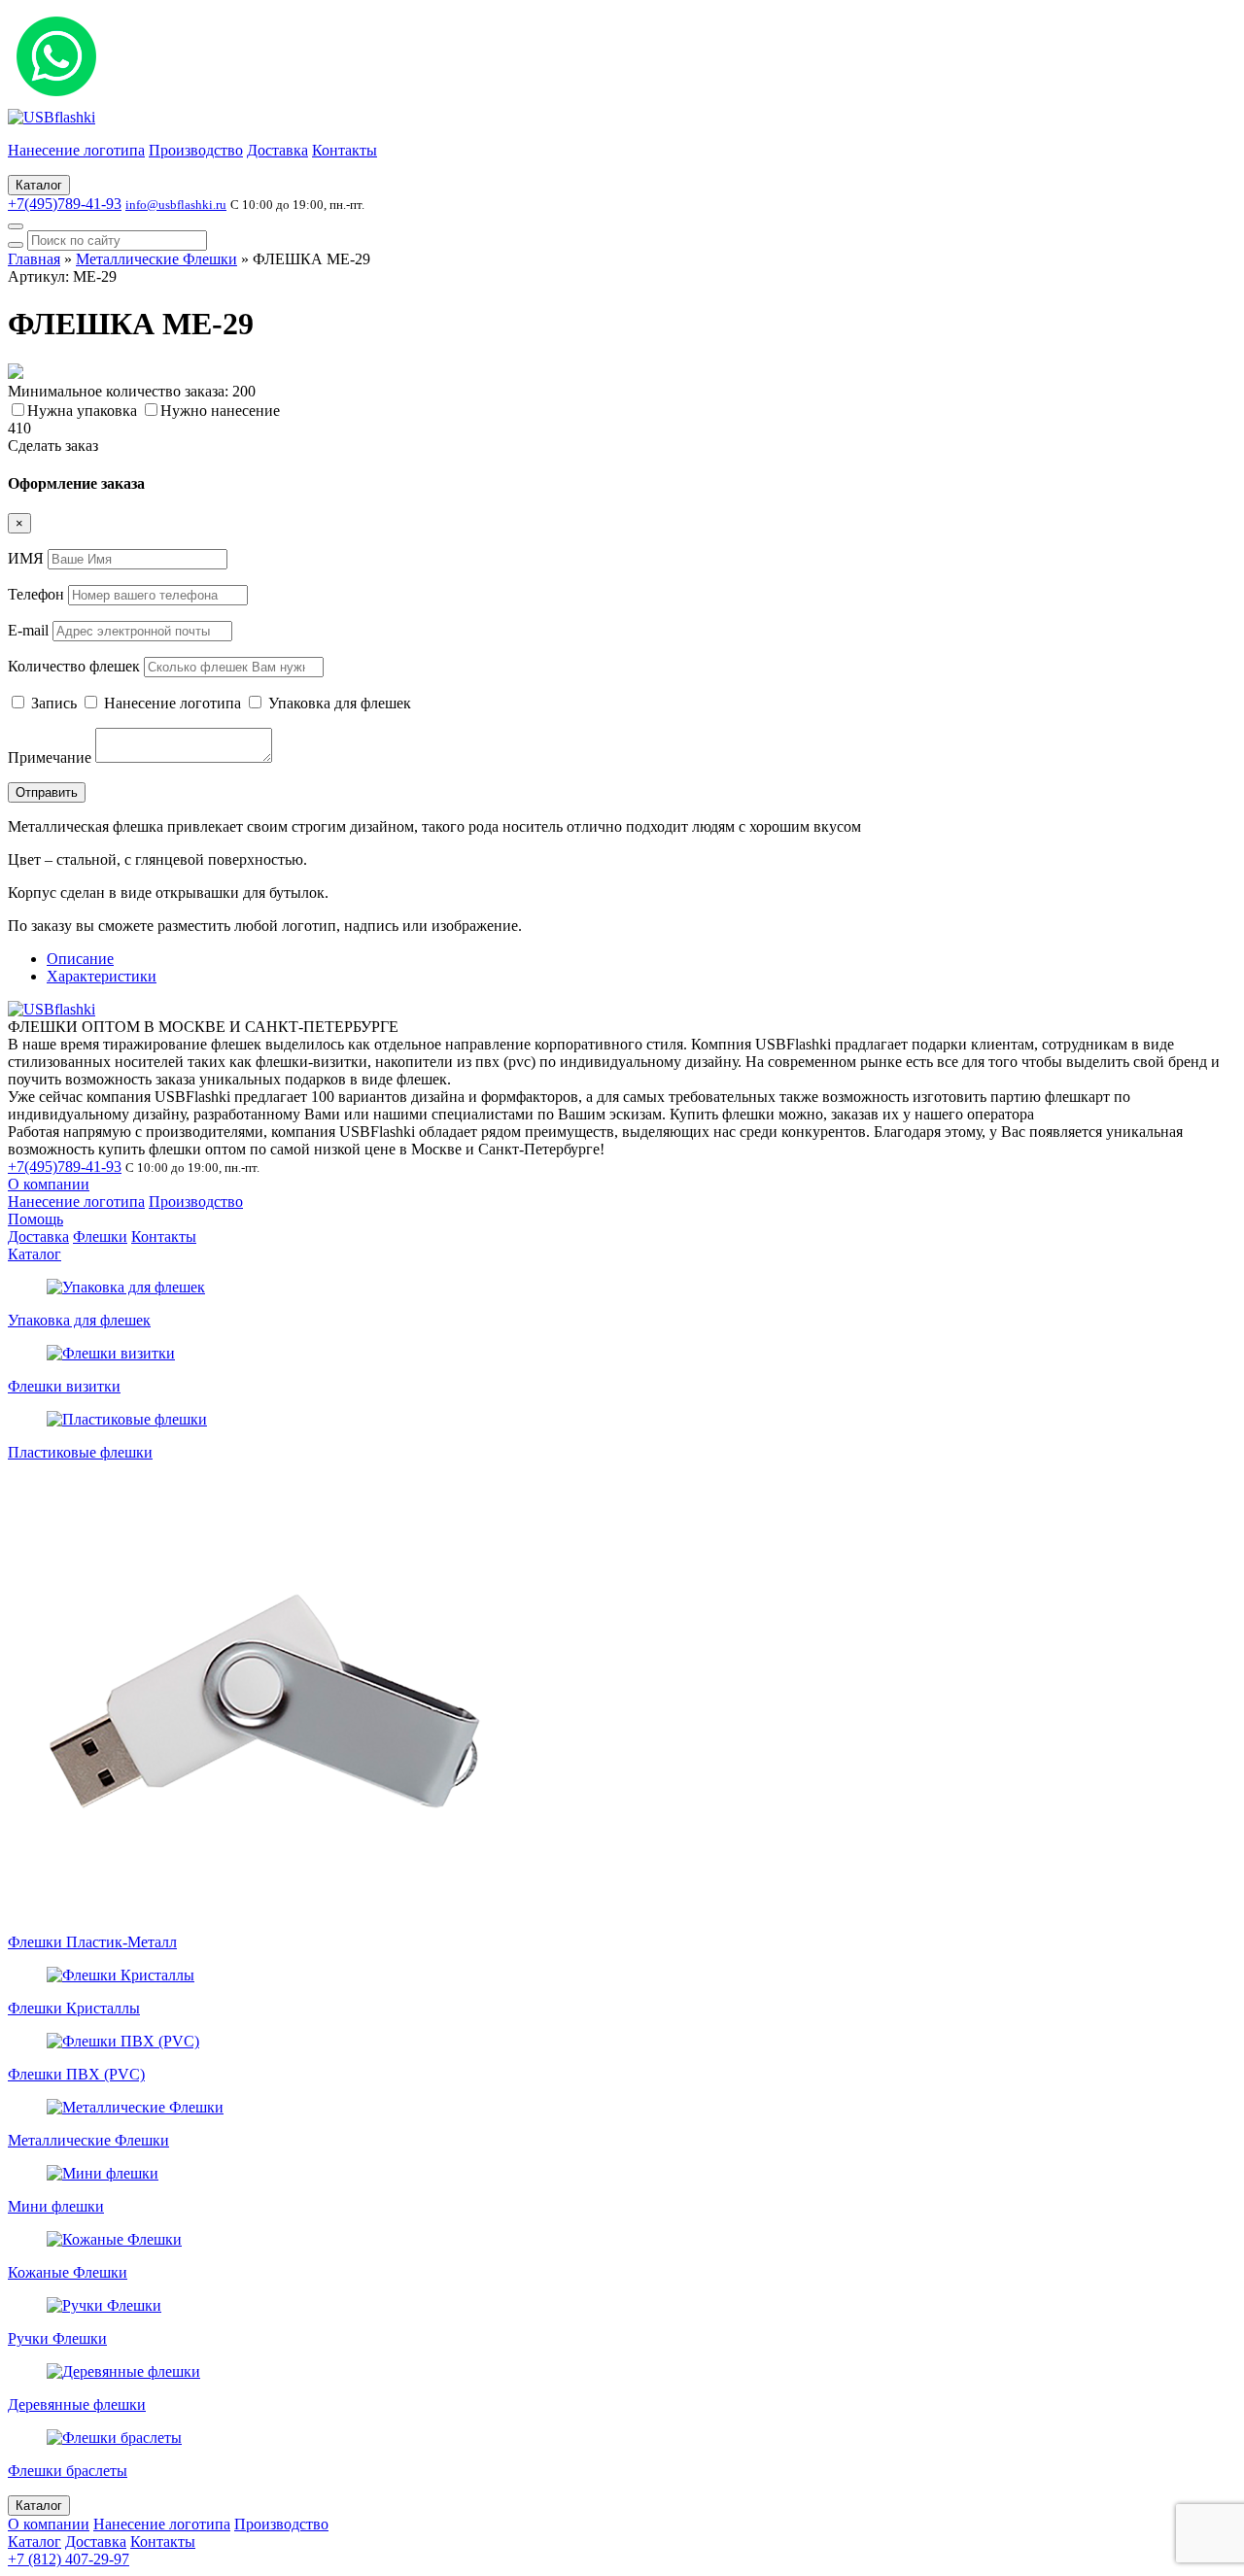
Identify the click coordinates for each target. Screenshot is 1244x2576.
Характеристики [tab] (102, 976)
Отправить (47, 792)
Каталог (39, 185)
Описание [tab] (80, 959)
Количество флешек (74, 666)
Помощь (35, 1219)
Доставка (277, 150)
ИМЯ (26, 558)
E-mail (28, 630)
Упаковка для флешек (338, 703)
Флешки (100, 1236)
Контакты (345, 150)
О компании (49, 1184)
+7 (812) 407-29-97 (69, 2559)
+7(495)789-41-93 (65, 204)
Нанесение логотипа (76, 150)
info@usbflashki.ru (176, 205)
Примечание (50, 757)
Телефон (36, 594)
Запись (54, 703)
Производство (196, 150)
